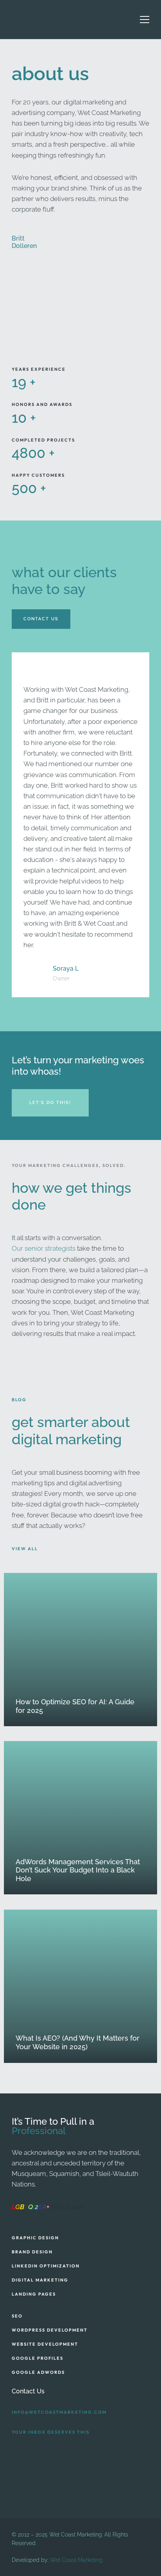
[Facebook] (14, 2451)
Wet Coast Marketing (76, 2560)
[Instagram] (25, 2451)
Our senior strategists (44, 1248)
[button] (34, 1013)
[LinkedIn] (35, 2451)
